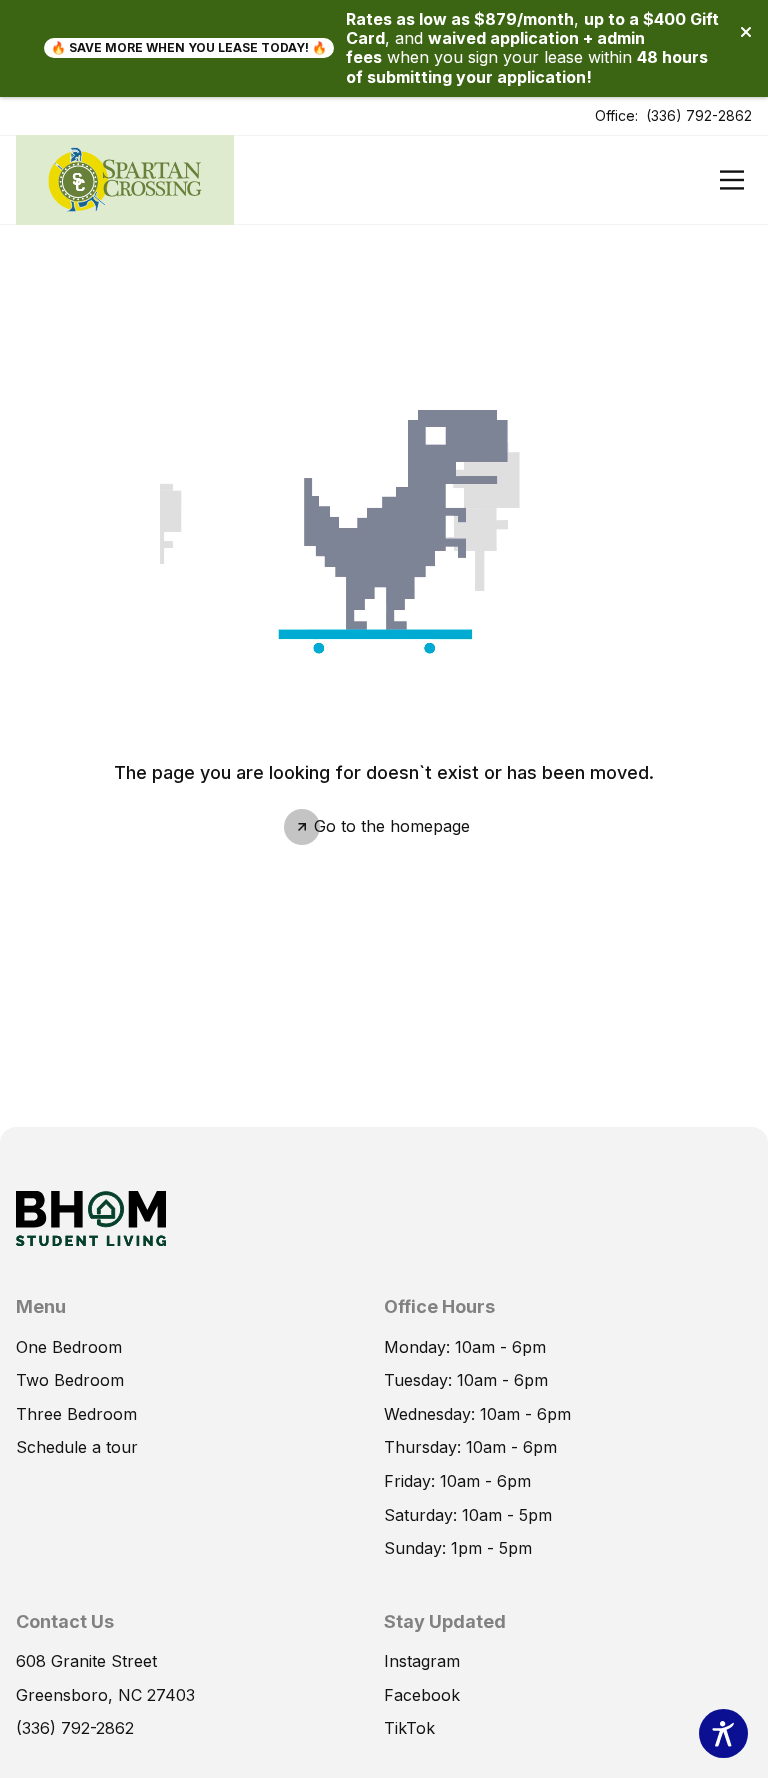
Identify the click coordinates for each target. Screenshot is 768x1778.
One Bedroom (69, 1347)
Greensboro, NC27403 (105, 1695)
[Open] (732, 180)
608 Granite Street (86, 1661)
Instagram (422, 1661)
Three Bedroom (76, 1414)
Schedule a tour (77, 1447)
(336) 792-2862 (699, 115)
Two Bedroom (70, 1380)
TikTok (409, 1728)
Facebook (422, 1695)
